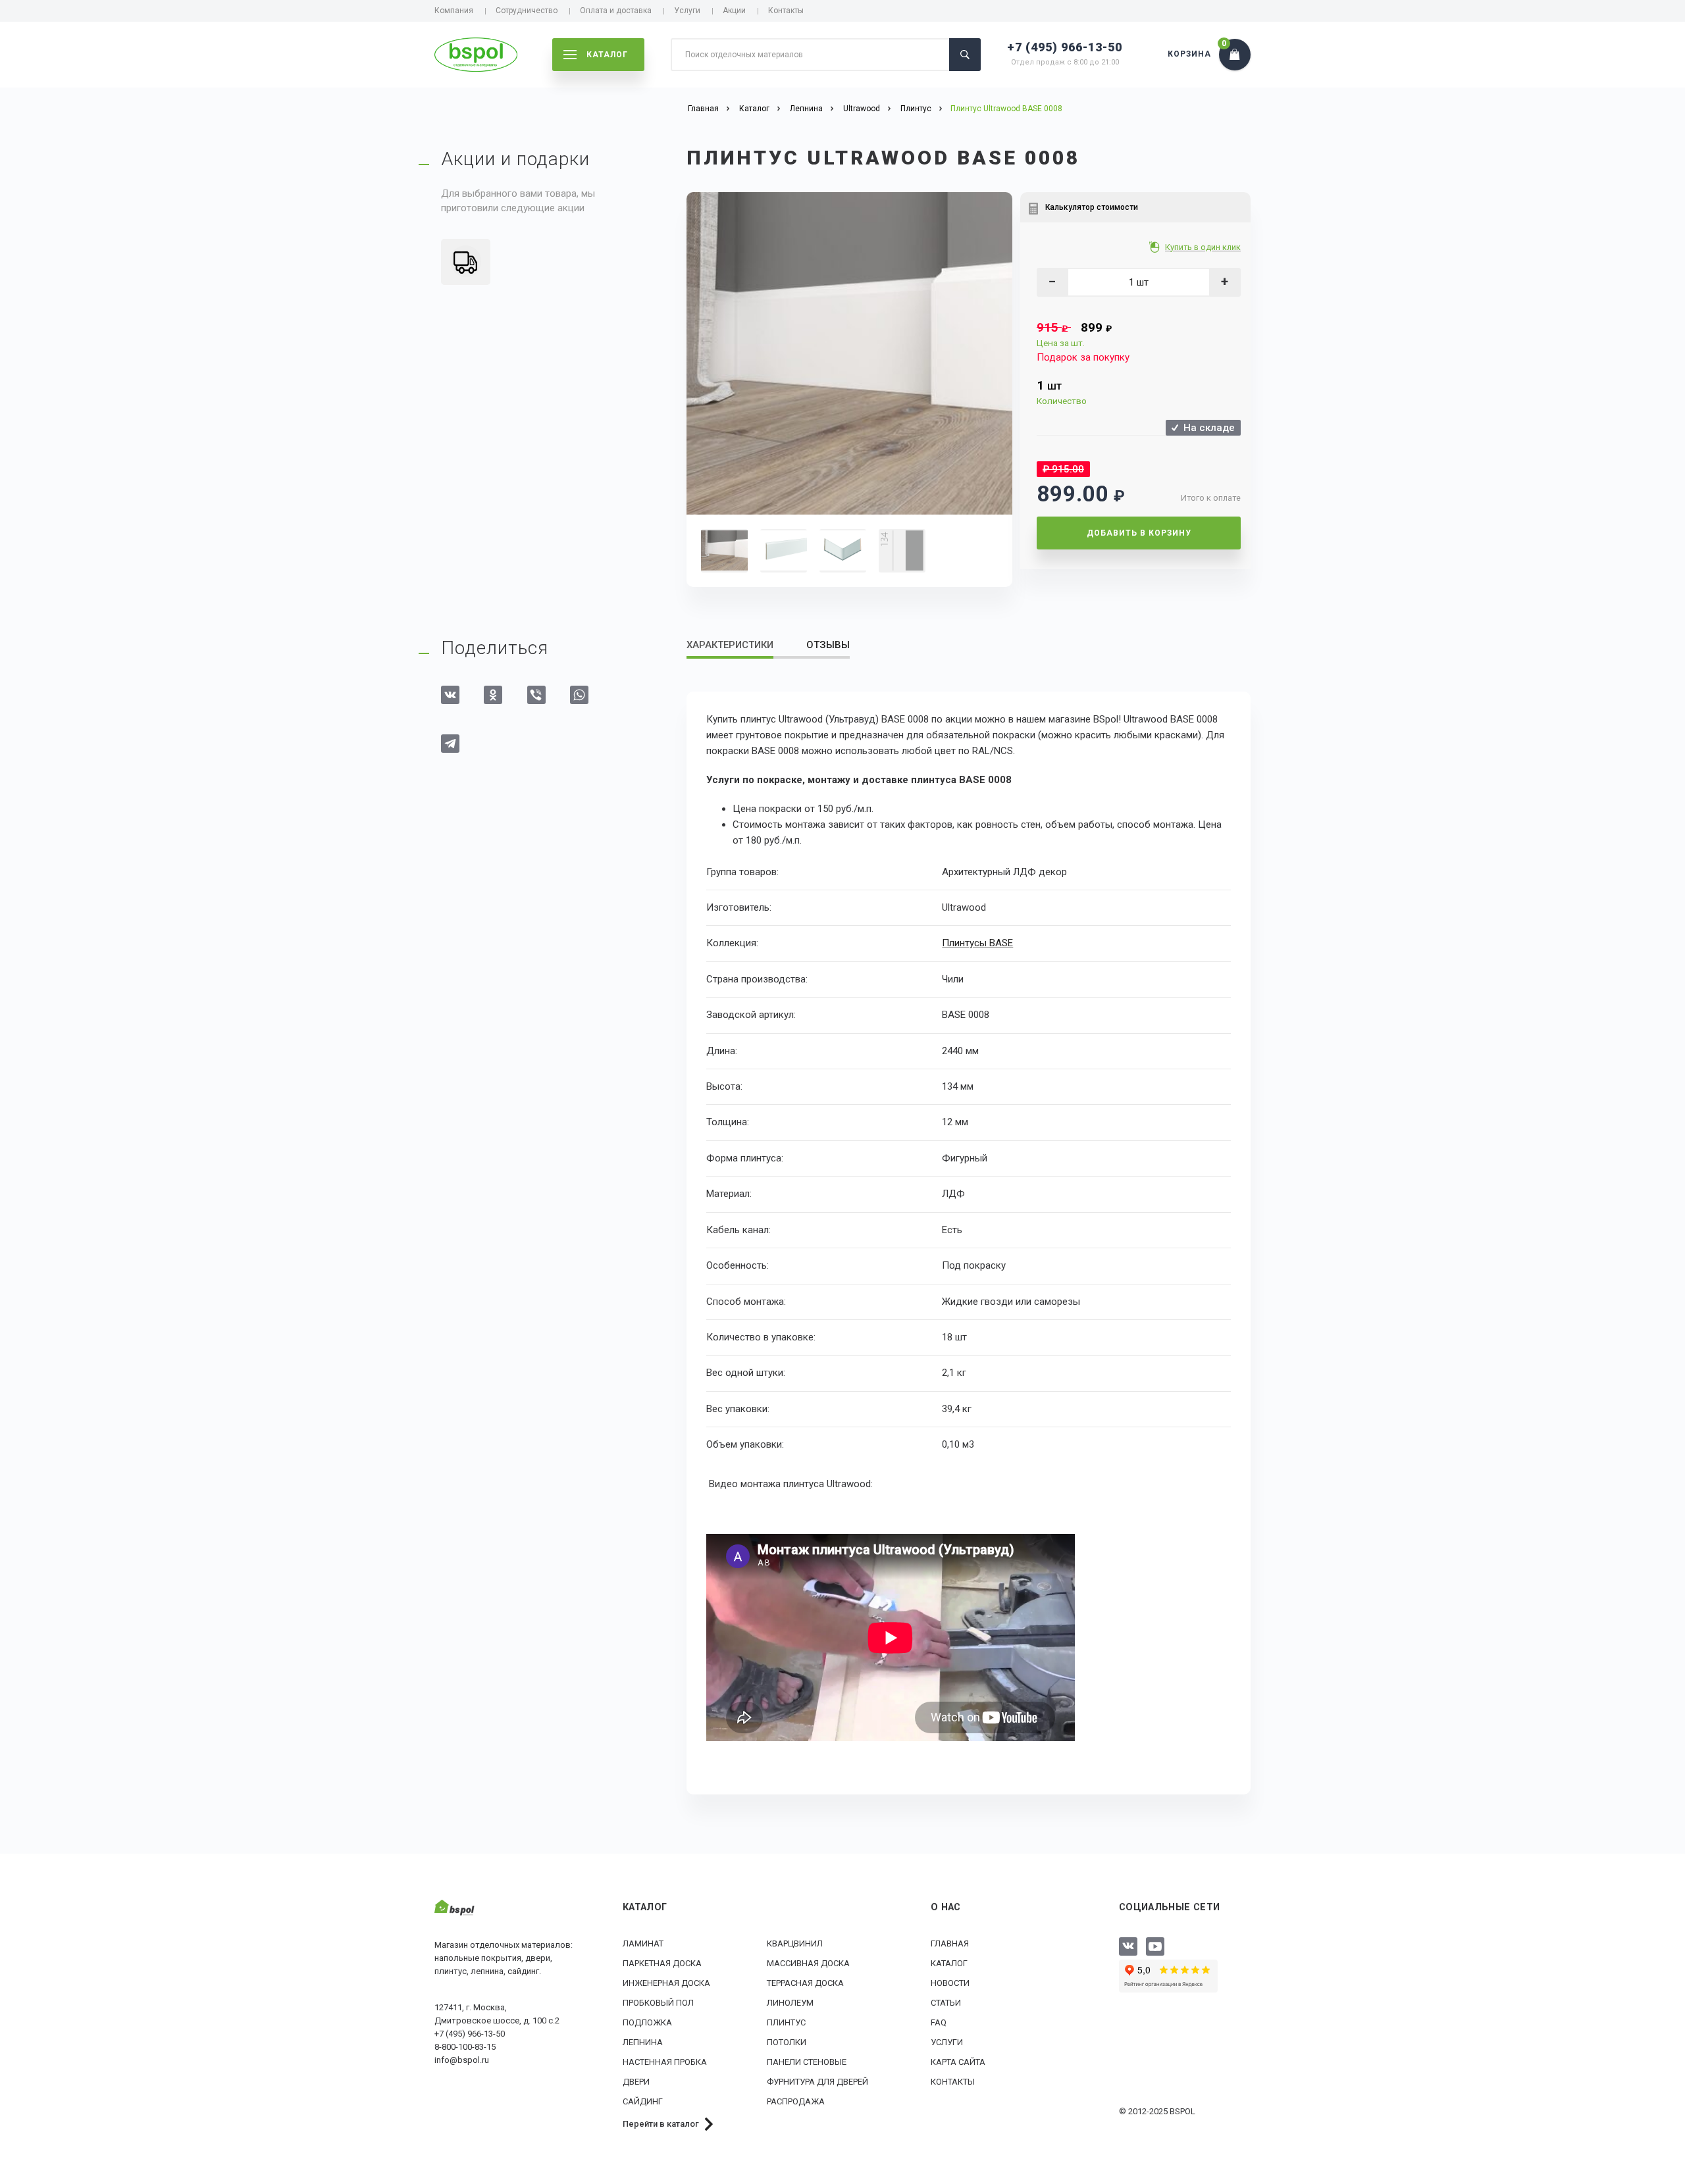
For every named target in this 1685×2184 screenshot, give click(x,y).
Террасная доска (805, 1983)
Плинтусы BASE (977, 943)
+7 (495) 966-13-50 (1065, 47)
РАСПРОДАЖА (796, 2101)
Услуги (687, 11)
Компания (454, 11)
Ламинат (643, 1943)
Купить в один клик (1203, 247)
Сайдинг (643, 2101)
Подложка (647, 2022)
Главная (950, 1943)
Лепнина (643, 2042)
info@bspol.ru (462, 2060)
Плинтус (786, 2022)
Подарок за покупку (1083, 357)
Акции (734, 11)
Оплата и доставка (616, 11)
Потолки (787, 2042)
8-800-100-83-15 (465, 2047)
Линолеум (790, 2003)
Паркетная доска (662, 1963)
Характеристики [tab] (730, 645)
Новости (950, 1983)
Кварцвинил (795, 1943)
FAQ (939, 2022)
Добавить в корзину (1139, 533)
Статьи (946, 2003)
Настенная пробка (665, 2062)
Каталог (949, 1963)
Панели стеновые (807, 2062)
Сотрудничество (527, 11)
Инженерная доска (666, 1983)
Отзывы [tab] (828, 645)
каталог (607, 55)
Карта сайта (958, 2062)
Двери (636, 2082)
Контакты (786, 11)
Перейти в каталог (661, 2124)
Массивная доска (808, 1963)
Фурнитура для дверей (817, 2082)
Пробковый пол (658, 2003)
